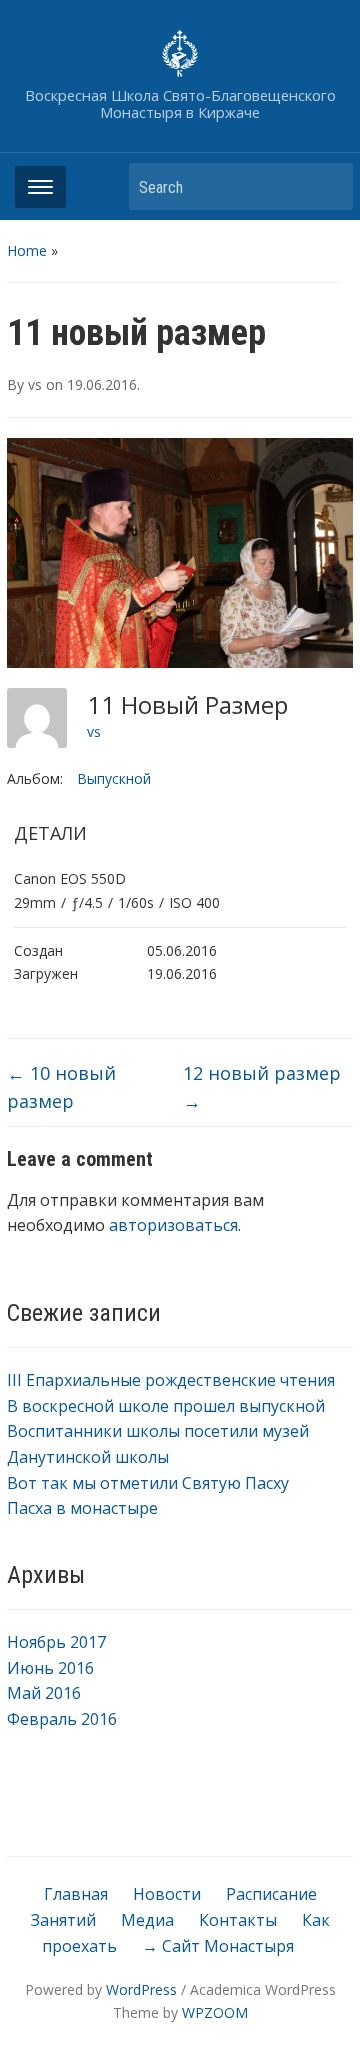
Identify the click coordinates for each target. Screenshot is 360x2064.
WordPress (141, 1989)
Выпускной (114, 778)
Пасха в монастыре (82, 1508)
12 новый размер (262, 1087)
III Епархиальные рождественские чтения (171, 1380)
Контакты (238, 1920)
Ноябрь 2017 (56, 1642)
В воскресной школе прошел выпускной (166, 1406)
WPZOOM (215, 2012)
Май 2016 (44, 1693)
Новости (167, 1894)
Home (27, 250)
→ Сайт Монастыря (218, 1946)
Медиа (147, 1920)
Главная (76, 1894)
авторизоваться (173, 1225)
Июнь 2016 (50, 1668)
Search (328, 186)
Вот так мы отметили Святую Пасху (148, 1483)
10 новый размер (61, 1087)
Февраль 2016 (62, 1719)
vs (35, 384)
